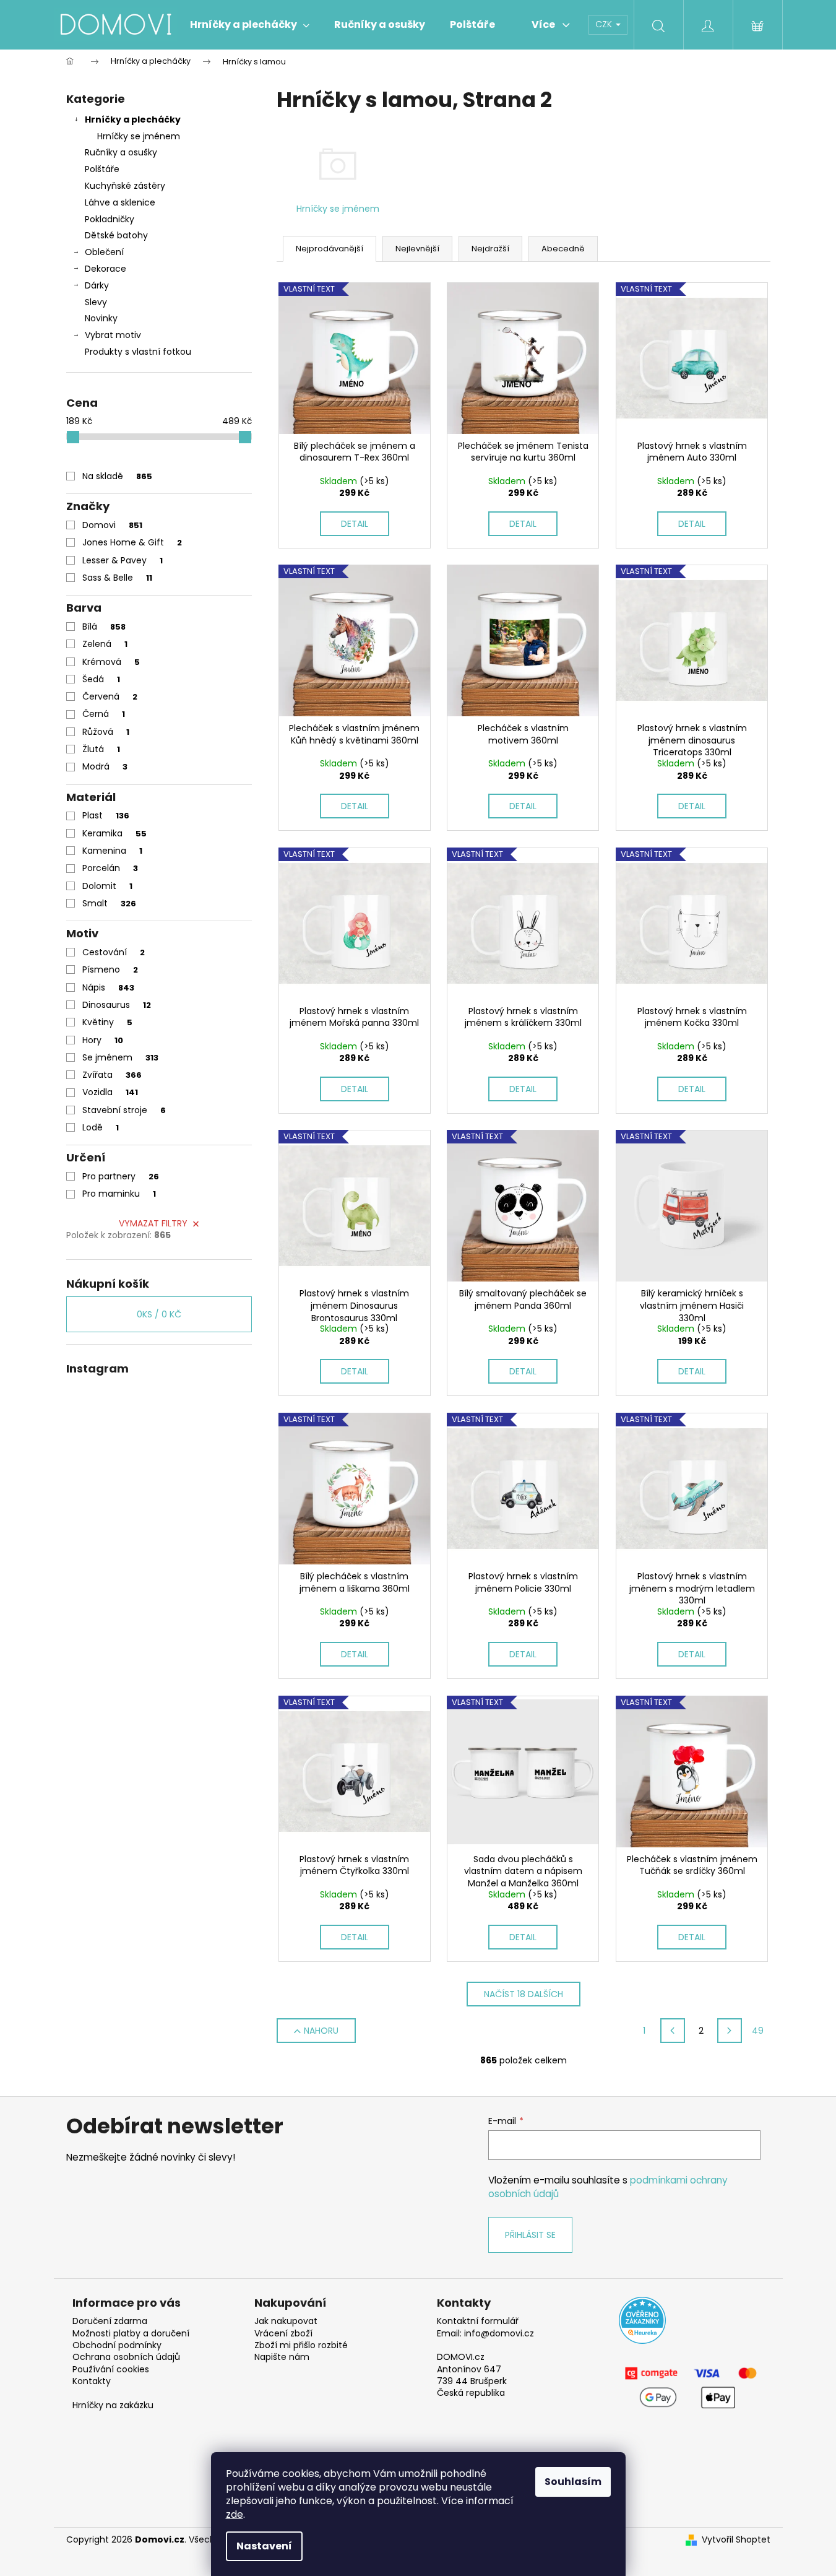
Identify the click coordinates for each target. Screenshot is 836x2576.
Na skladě (117, 476)
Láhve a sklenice (120, 202)
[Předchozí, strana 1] (673, 2031)
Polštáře (102, 169)
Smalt (109, 903)
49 (758, 2031)
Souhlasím (573, 2482)
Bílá (104, 627)
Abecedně (563, 249)
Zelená (105, 644)
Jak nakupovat (286, 2321)
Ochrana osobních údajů (126, 2357)
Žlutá (101, 749)
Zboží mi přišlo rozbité (301, 2345)
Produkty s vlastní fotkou (138, 352)
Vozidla (110, 1092)
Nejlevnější (417, 249)
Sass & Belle (117, 578)
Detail (355, 524)
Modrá (105, 766)
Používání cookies (111, 2370)
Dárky (97, 285)
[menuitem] (250, 25)
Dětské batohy (116, 235)
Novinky (101, 318)
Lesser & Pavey (123, 560)
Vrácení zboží (283, 2334)
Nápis (108, 987)
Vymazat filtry (153, 1223)
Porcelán (110, 868)
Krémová (111, 662)
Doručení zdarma (110, 2321)
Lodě (101, 1127)
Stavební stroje (124, 1110)
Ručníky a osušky (121, 152)
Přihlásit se (530, 2235)
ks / (159, 1314)
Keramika (114, 833)
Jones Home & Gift (132, 542)
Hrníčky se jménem (139, 136)
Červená (110, 696)
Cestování (114, 952)
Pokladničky (110, 219)
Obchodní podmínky (117, 2345)
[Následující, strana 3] (730, 2031)
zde (235, 2514)
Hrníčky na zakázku (113, 2405)
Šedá (101, 679)
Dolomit (107, 886)
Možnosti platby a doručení (131, 2334)
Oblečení (104, 252)
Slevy (96, 302)
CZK (605, 24)
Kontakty (92, 2381)
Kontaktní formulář (478, 2321)
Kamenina (112, 851)
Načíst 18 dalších (524, 1994)
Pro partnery (121, 1176)
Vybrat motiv (113, 335)
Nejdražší (490, 249)
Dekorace (106, 269)
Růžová (106, 732)
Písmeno (110, 969)
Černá (104, 714)
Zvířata (112, 1075)
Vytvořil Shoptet (736, 2540)
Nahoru (321, 2031)
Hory (103, 1040)
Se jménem (120, 1057)
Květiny (107, 1022)
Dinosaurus (117, 1005)
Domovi (112, 525)
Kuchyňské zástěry (125, 186)
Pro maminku (119, 1194)
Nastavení (264, 2546)
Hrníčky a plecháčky (133, 119)
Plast (106, 815)
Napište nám (282, 2357)
